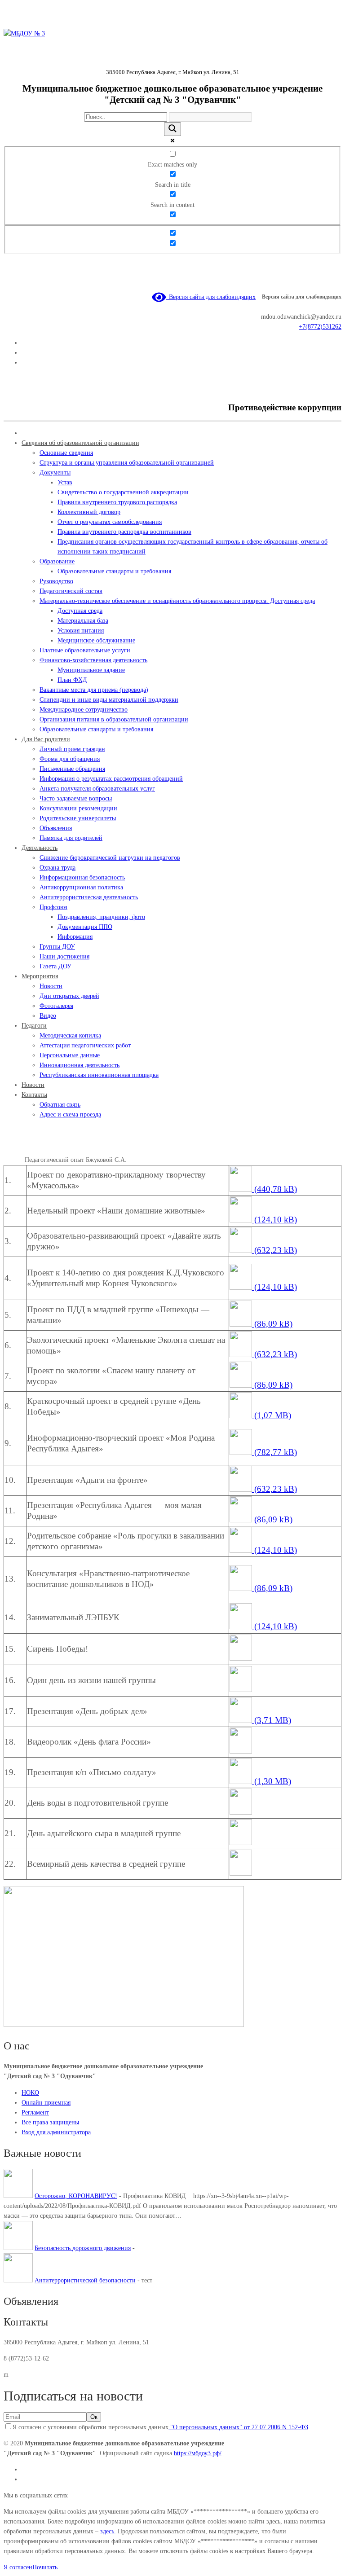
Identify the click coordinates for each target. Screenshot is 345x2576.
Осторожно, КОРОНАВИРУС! (76, 2196)
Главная (14, 1160)
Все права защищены (50, 2122)
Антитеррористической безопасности (85, 2280)
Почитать (45, 2567)
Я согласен (18, 2567)
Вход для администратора (56, 2132)
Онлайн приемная (46, 2103)
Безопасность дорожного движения (83, 2248)
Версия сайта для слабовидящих (211, 297)
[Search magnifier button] (172, 129)
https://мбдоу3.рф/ (198, 2453)
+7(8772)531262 (320, 327)
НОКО (30, 2093)
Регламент (35, 2112)
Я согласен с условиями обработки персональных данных (160, 2427)
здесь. (109, 2531)
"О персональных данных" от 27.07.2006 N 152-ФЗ (238, 2427)
